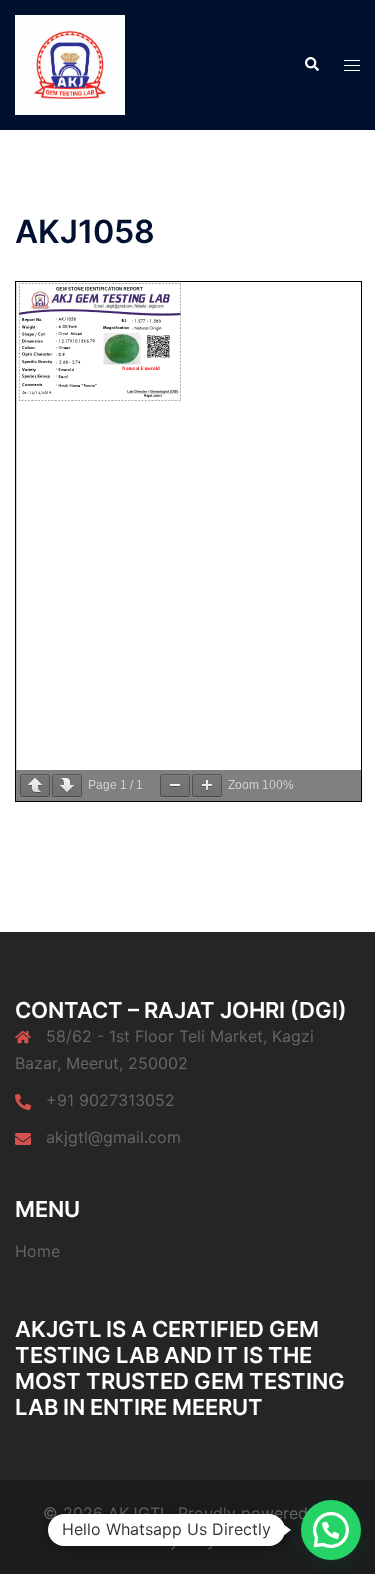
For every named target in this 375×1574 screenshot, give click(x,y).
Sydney (188, 1540)
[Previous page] (35, 785)
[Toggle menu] (352, 65)
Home (37, 1251)
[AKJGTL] (70, 63)
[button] (311, 65)
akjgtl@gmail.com (113, 1137)
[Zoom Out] (175, 785)
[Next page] (67, 785)
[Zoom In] (207, 785)
